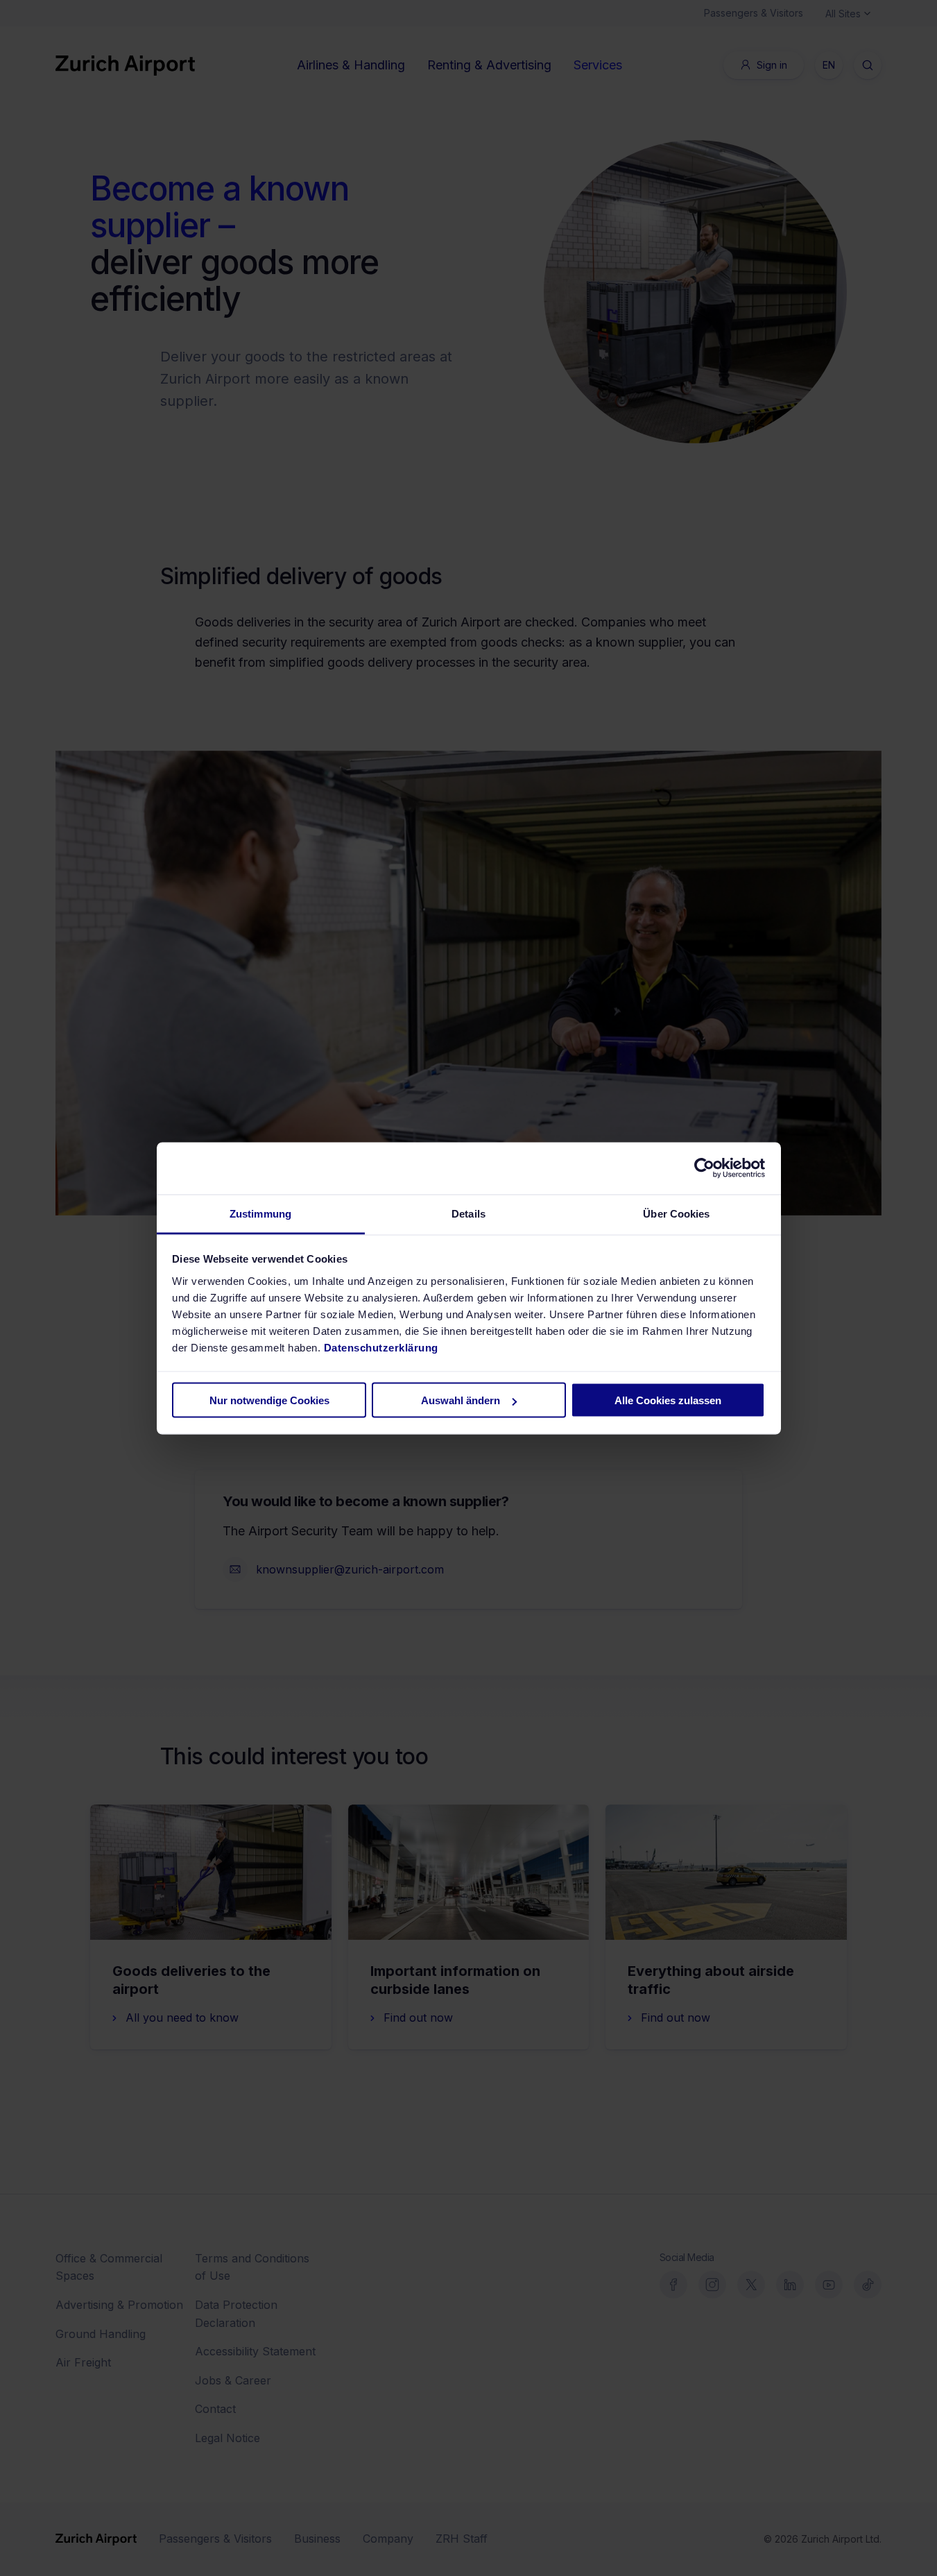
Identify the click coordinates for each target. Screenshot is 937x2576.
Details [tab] (469, 1213)
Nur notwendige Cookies (269, 1400)
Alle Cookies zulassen (668, 1400)
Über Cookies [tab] (676, 1213)
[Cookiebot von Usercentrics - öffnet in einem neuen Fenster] (704, 1168)
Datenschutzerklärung (381, 1347)
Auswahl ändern (461, 1400)
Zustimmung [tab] (260, 1213)
